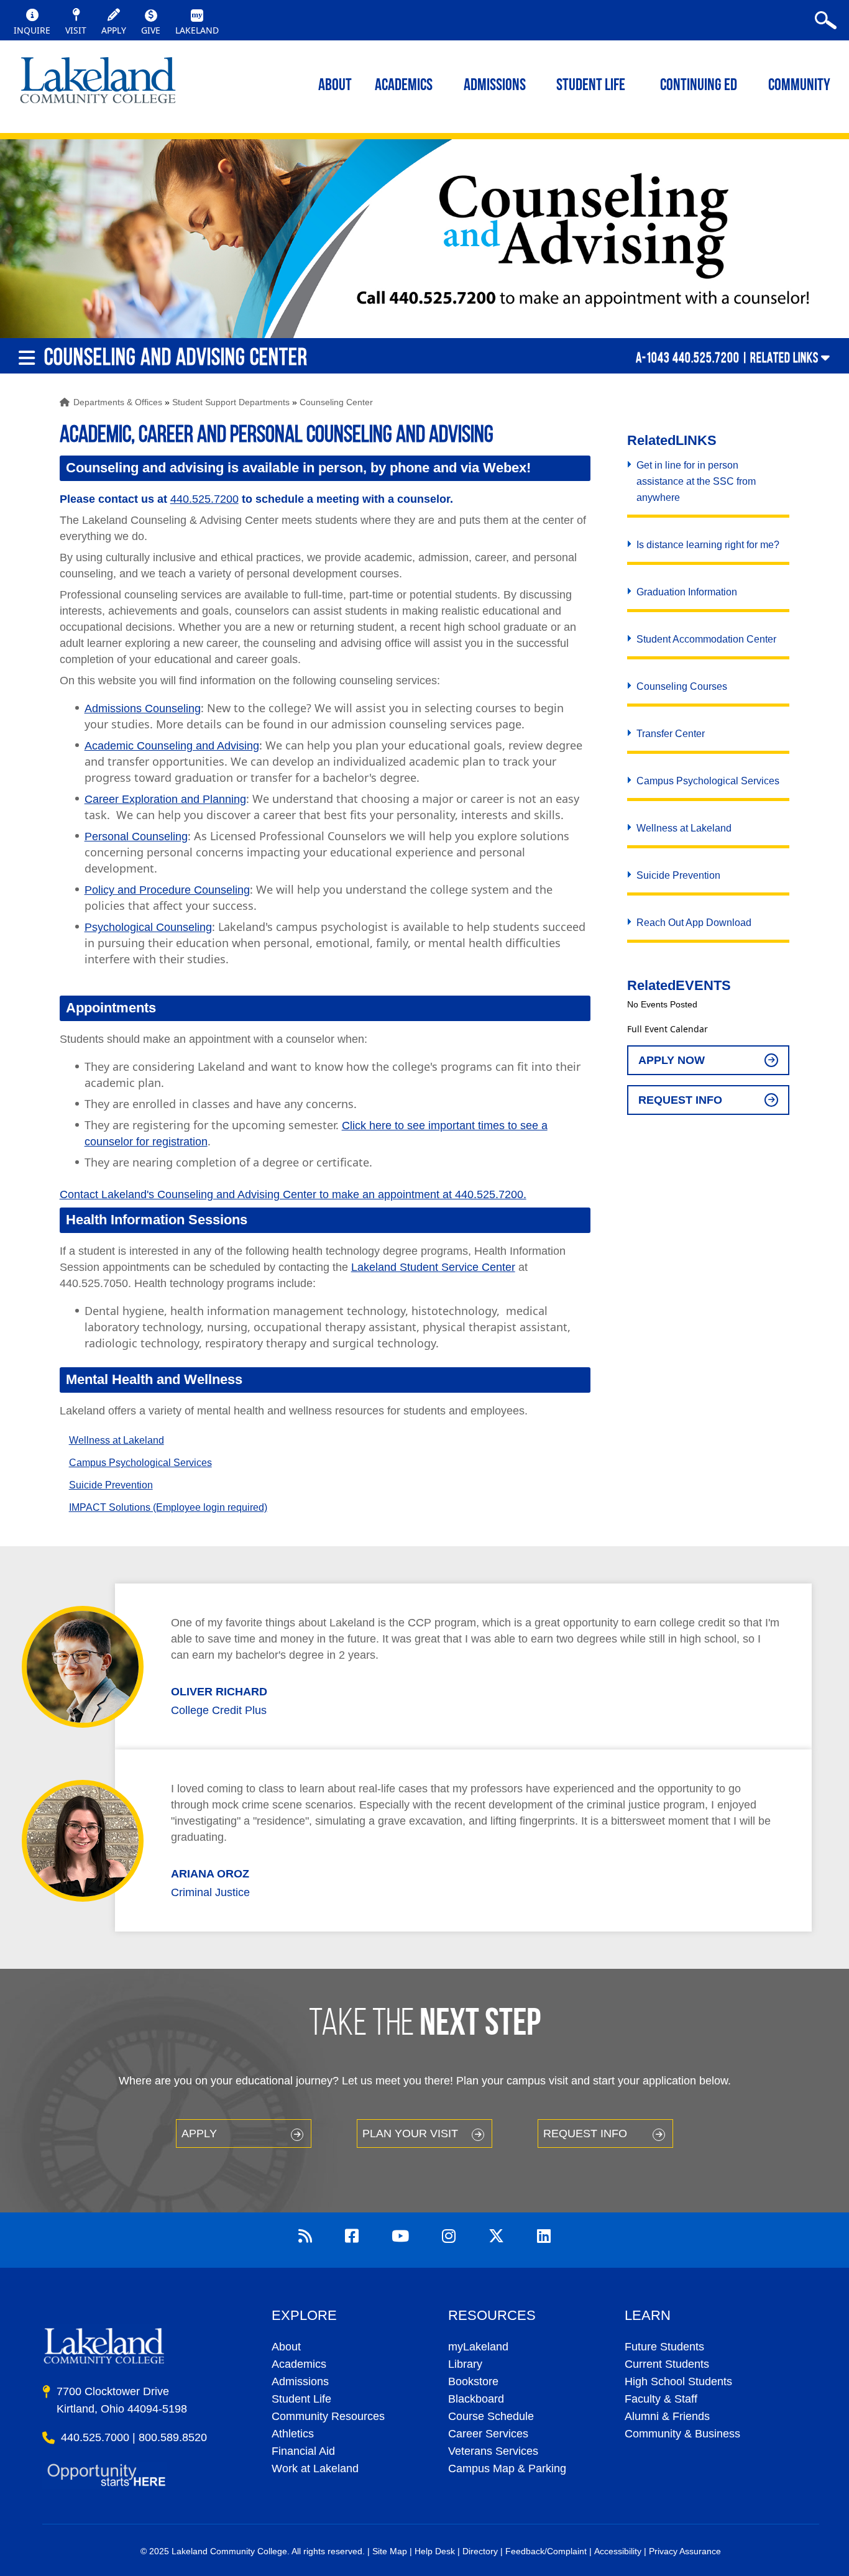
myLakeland (98, 84)
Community (799, 86)
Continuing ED (699, 86)
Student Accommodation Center (706, 639)
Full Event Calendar (668, 1029)
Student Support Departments (231, 402)
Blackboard (476, 2399)
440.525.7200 (204, 499)
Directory (480, 2551)
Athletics (293, 2434)
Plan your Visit (410, 2134)
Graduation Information (687, 592)
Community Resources (328, 2416)
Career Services (488, 2434)
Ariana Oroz (210, 1874)
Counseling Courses (682, 686)
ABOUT (335, 86)
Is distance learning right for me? (708, 545)
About (286, 2347)
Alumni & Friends (667, 2416)
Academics (299, 2364)
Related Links (784, 357)
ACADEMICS (404, 86)
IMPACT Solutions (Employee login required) (168, 1507)
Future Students (664, 2347)
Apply (199, 2134)
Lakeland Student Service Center (433, 1267)
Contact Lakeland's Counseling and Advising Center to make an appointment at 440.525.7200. (293, 1194)
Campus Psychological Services (140, 1463)
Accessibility (618, 2551)
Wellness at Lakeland (117, 1440)
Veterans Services (493, 2451)
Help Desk (435, 2551)
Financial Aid (303, 2451)
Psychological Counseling (148, 927)
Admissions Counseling (143, 708)
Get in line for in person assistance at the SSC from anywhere (696, 481)
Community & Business (682, 2434)
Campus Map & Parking (507, 2468)
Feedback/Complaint (546, 2551)
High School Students (678, 2381)
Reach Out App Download (694, 923)
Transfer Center (671, 734)
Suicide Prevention (111, 1485)
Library (465, 2364)
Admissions (495, 86)
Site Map (390, 2551)
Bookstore (473, 2381)
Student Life (591, 86)
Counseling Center (336, 402)
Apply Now (672, 1060)
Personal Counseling (136, 837)
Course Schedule (491, 2416)
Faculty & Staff (661, 2399)
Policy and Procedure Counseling (167, 890)
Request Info (680, 1100)
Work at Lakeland (315, 2468)
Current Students (667, 2364)
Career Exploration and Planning (165, 799)
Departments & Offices (118, 402)
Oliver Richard (219, 1692)
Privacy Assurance (685, 2551)
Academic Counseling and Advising (172, 746)
